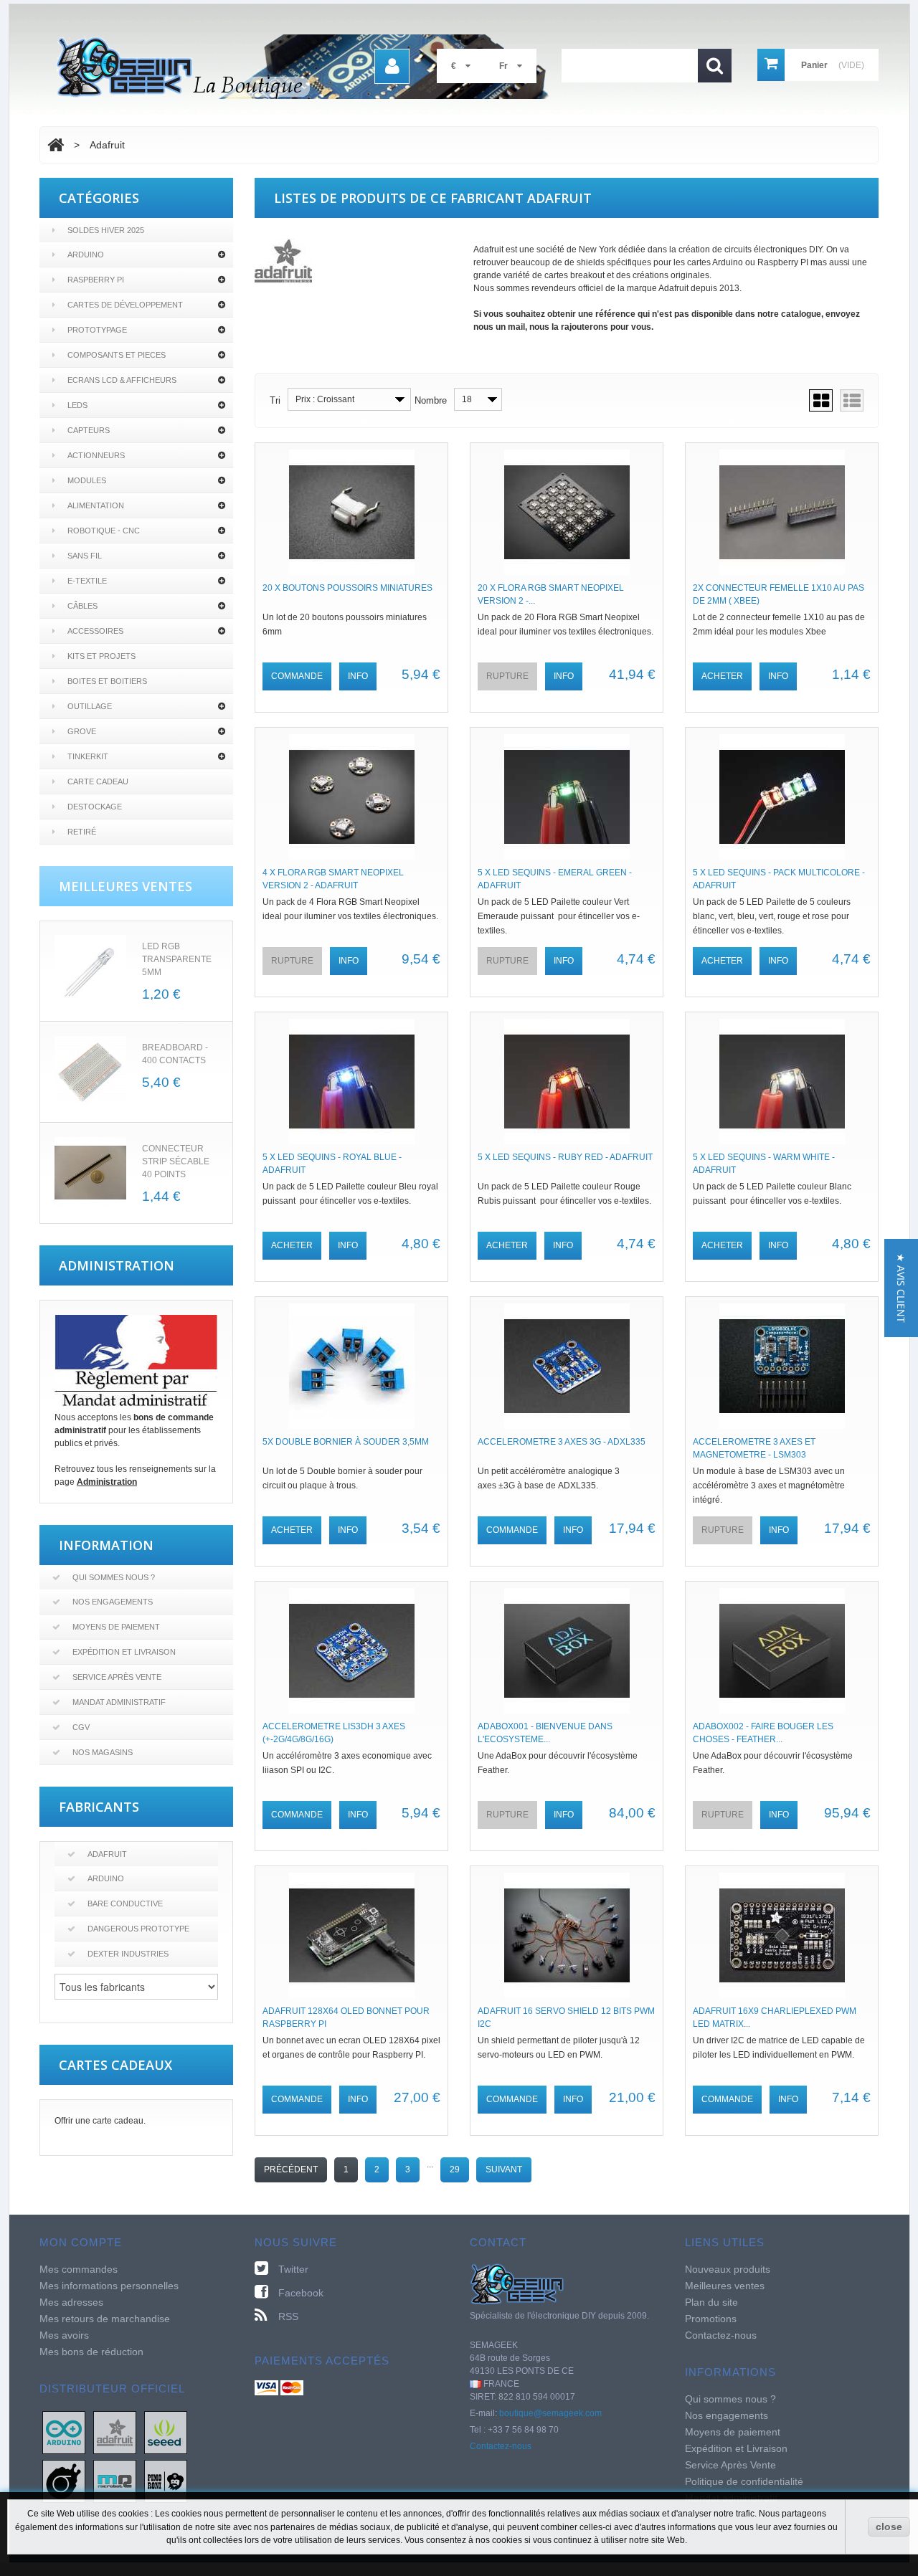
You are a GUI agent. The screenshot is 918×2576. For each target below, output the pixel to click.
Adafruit (107, 1854)
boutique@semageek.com (550, 2413)
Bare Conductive (125, 1904)
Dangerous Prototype (138, 1929)
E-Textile (87, 581)
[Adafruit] (115, 2432)
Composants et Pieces (117, 355)
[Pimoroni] (166, 2481)
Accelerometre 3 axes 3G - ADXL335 (562, 1442)
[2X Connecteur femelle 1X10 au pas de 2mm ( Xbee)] (782, 512)
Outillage (90, 706)
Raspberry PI (96, 280)
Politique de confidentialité (744, 2481)
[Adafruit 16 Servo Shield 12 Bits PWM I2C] (567, 1935)
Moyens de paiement (116, 1627)
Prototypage (97, 330)
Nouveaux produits (728, 2269)
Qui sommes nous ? (114, 1577)
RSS (288, 2316)
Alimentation (96, 505)
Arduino (86, 255)
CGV (81, 1727)
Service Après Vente (117, 1677)
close (889, 2527)
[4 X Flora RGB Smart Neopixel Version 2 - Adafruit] (351, 797)
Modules (87, 480)
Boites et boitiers (107, 681)
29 (455, 2169)
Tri (275, 400)
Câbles (82, 606)
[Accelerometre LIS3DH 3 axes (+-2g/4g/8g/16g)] (351, 1651)
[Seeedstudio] (166, 2432)
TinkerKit (88, 756)
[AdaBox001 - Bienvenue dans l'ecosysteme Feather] (567, 1651)
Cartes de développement (125, 305)
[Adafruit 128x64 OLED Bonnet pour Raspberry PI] (351, 1935)
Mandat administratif (119, 1702)
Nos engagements (113, 1602)
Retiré (82, 832)
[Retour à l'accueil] (56, 145)
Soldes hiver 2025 (106, 230)
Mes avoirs (64, 2335)
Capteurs (89, 430)
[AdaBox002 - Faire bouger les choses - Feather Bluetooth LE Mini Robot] (782, 1651)
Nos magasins (103, 1752)
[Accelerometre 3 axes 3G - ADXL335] (567, 1366)
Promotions (711, 2319)
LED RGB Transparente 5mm (177, 959)
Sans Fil (85, 556)
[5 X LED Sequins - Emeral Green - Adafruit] (567, 797)
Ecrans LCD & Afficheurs (122, 380)
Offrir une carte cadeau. (100, 2121)
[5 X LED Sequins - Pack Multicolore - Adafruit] (782, 797)
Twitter (293, 2269)
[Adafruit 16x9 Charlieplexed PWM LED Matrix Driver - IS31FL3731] (782, 1935)
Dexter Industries (128, 1954)
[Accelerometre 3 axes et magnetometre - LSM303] (782, 1366)
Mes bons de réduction (91, 2352)
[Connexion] (392, 66)
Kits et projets (101, 656)
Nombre (431, 400)
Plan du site (711, 2302)
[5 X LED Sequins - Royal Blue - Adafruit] (351, 1082)
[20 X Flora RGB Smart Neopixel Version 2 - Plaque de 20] (567, 512)
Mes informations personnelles (109, 2286)
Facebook (301, 2293)
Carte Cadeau (98, 781)
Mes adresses (71, 2302)
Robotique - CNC (104, 531)
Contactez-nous (501, 2446)
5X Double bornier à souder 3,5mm (346, 1442)
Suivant (504, 2169)
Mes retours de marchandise (105, 2319)
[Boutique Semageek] (308, 67)
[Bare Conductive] (64, 2481)
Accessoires (95, 631)
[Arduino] (64, 2432)
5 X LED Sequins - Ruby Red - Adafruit (565, 1157)
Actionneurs (96, 455)
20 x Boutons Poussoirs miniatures (347, 588)
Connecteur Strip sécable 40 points (176, 1161)
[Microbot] (115, 2481)
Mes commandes (79, 2269)
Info (358, 676)
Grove (82, 731)
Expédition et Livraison (124, 1652)
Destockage (95, 807)
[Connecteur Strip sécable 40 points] (90, 1173)
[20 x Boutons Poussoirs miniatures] (351, 512)
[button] (901, 1288)
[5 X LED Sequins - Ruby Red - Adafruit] (567, 1082)
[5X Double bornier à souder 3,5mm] (351, 1366)
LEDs (77, 405)
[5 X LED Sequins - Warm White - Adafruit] (782, 1082)
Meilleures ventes (725, 2286)
